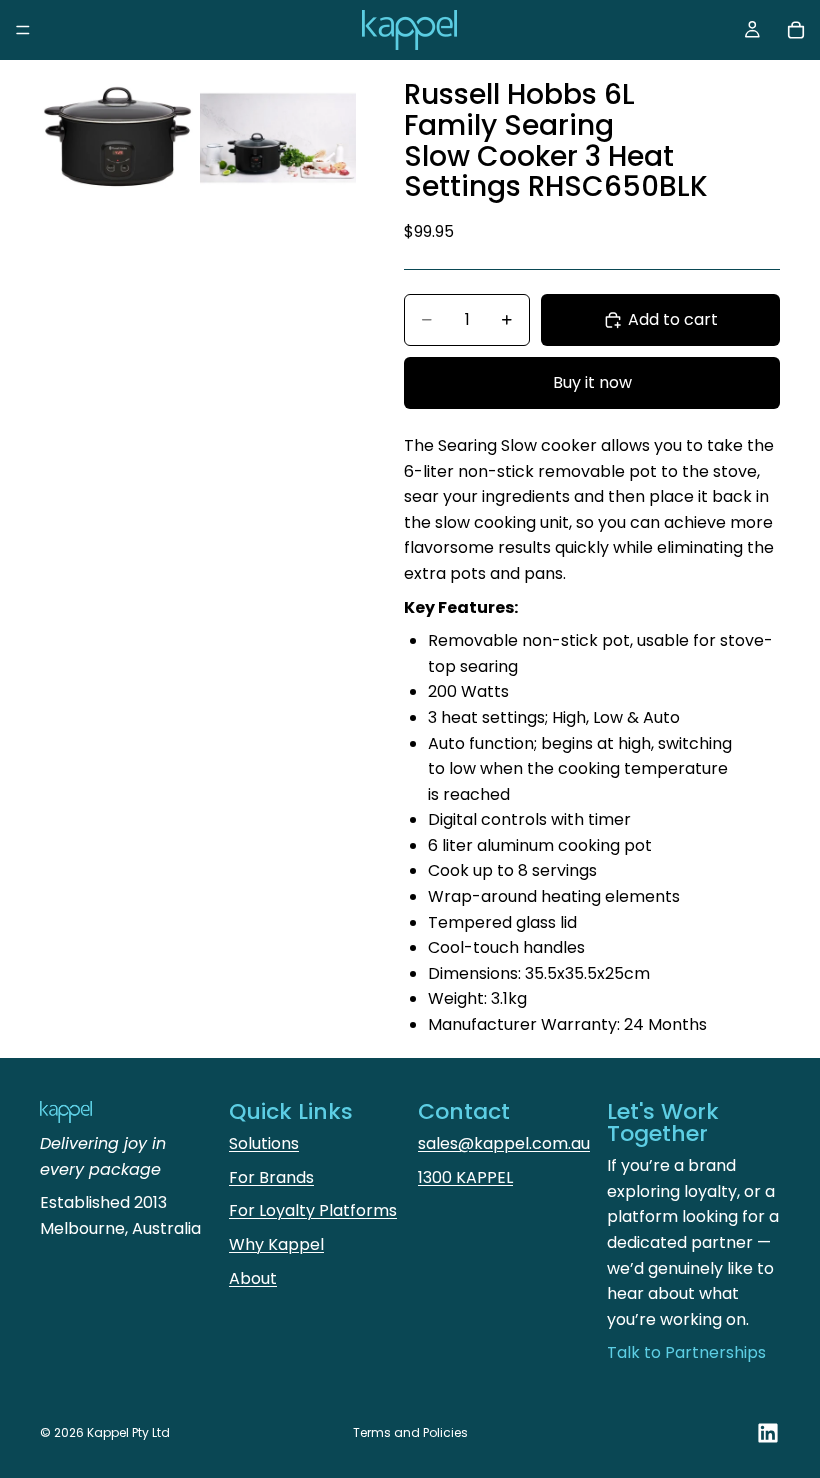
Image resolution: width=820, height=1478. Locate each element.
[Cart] (796, 30)
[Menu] (23, 30)
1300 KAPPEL (465, 1177)
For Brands (271, 1177)
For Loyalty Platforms (313, 1210)
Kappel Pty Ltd (128, 1432)
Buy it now (592, 382)
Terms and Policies (410, 1432)
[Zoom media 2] (278, 138)
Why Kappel (276, 1244)
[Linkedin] (768, 1433)
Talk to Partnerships (686, 1352)
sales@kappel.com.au (504, 1143)
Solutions (264, 1143)
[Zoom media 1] (118, 138)
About (253, 1278)
